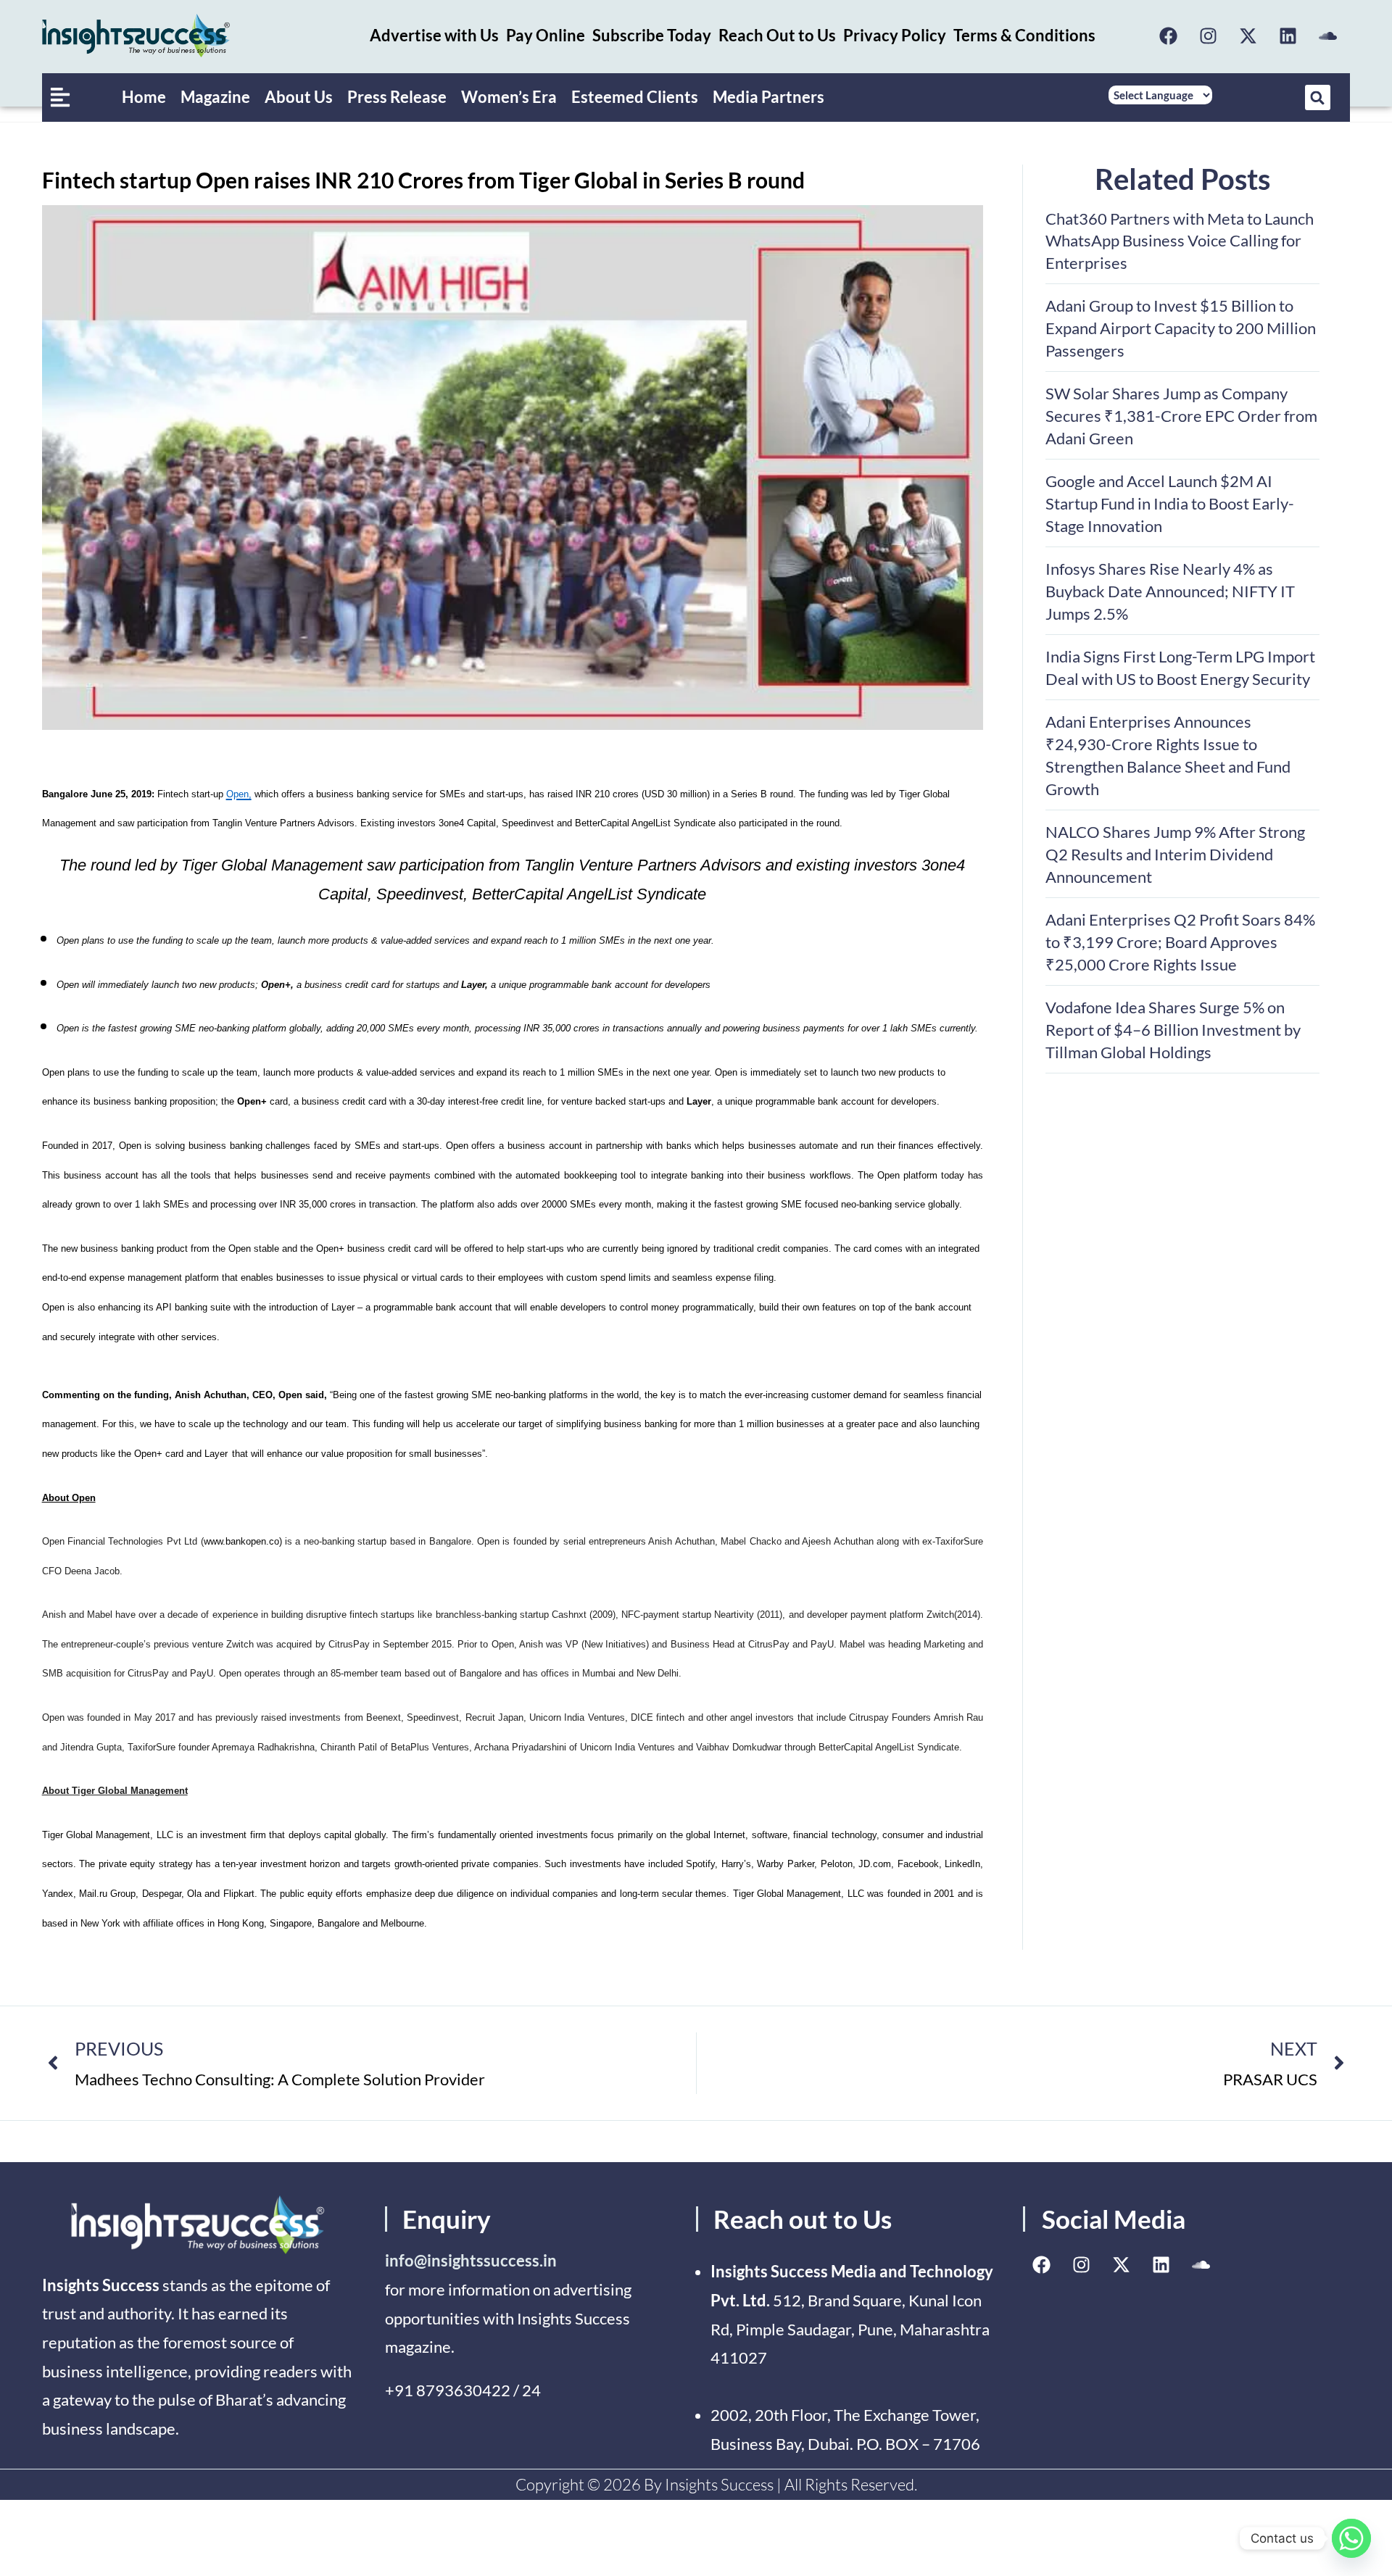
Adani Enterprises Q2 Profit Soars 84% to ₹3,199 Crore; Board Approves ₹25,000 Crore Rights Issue (1180, 942)
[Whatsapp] (1351, 2538)
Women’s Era (509, 97)
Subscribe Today (652, 35)
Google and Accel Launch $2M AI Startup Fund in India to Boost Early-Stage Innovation (1170, 503)
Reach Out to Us (777, 35)
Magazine (215, 97)
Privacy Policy (895, 35)
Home (144, 97)
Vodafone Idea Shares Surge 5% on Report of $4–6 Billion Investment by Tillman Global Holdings (1173, 1030)
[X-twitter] (1248, 36)
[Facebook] (1168, 36)
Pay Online (546, 35)
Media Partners (768, 97)
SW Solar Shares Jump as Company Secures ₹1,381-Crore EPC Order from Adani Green (1181, 416)
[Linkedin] (1288, 36)
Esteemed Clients (635, 97)
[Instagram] (1208, 36)
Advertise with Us (434, 35)
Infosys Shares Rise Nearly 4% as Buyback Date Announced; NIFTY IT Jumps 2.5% (1170, 591)
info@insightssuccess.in (471, 2260)
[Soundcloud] (1327, 36)
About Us (299, 97)
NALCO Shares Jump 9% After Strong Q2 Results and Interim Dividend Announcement (1175, 854)
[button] (1318, 97)
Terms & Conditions (1024, 35)
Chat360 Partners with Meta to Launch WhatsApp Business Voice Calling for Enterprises (1180, 241)
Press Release (397, 97)
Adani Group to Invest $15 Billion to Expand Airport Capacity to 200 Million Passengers (1181, 328)
